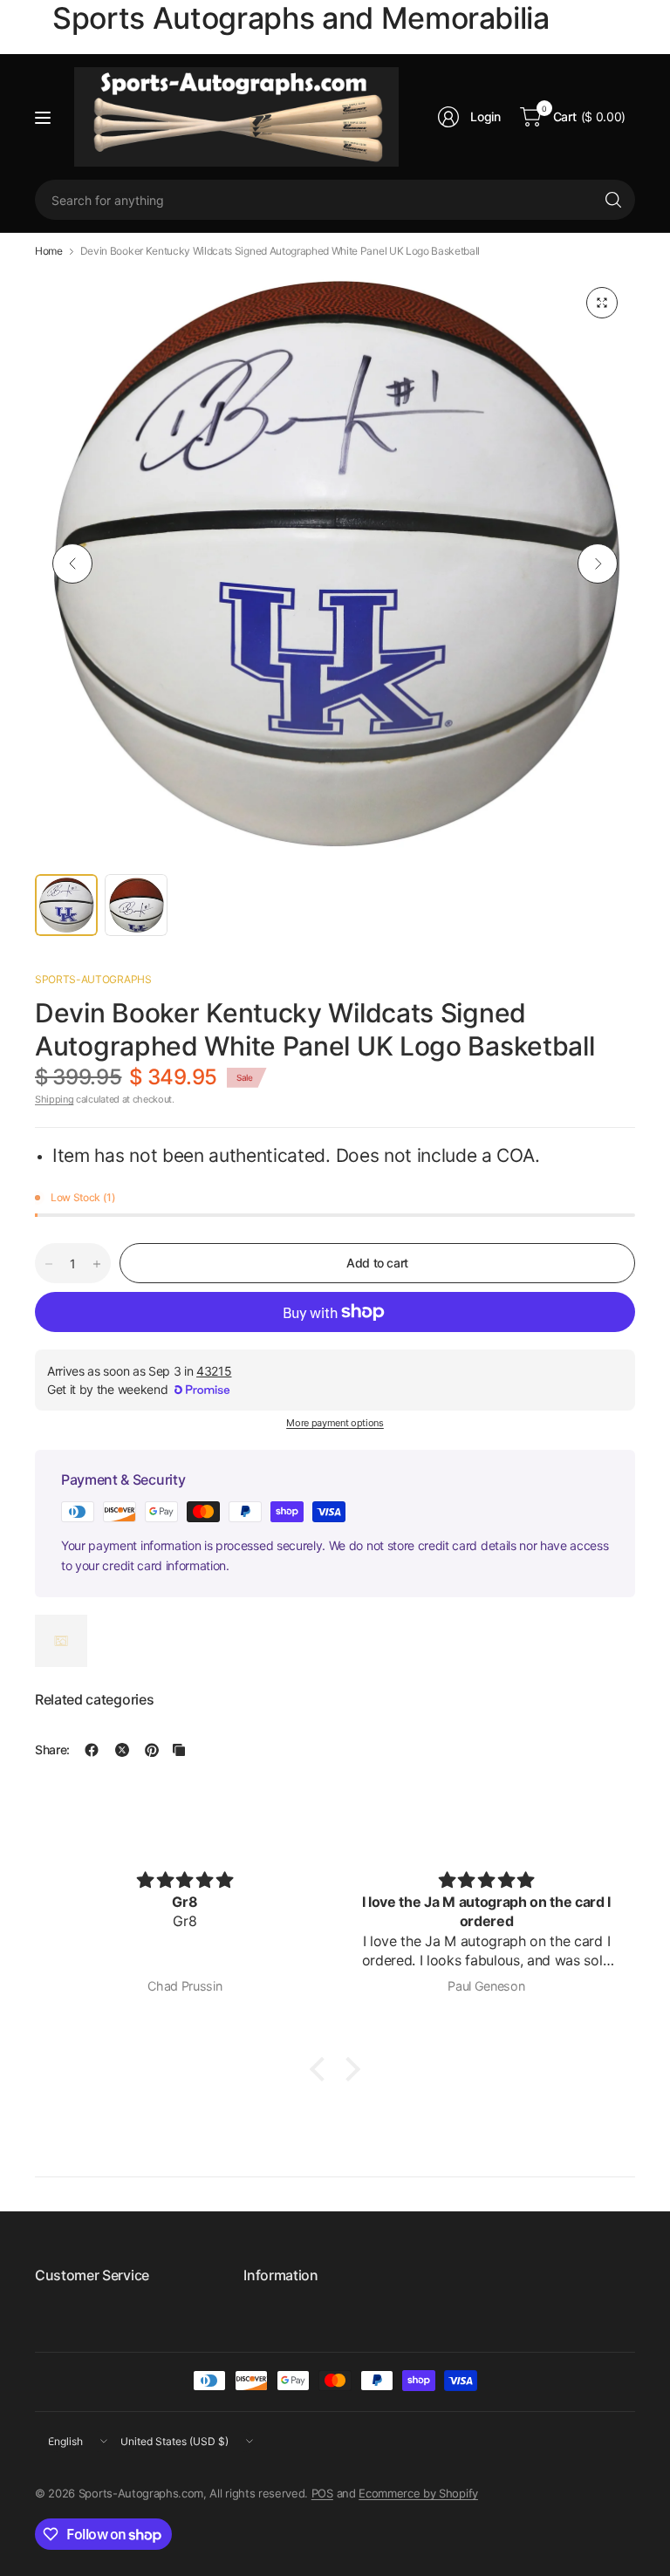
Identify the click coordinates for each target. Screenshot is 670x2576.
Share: (52, 1750)
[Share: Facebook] (92, 1750)
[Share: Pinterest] (152, 1750)
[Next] (598, 564)
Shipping (54, 1099)
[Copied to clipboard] (179, 1750)
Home (49, 251)
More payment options (335, 1423)
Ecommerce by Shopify (418, 2493)
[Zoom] (602, 303)
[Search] (613, 200)
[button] (322, 2069)
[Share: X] (122, 1750)
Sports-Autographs (93, 979)
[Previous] (72, 564)
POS (322, 2493)
